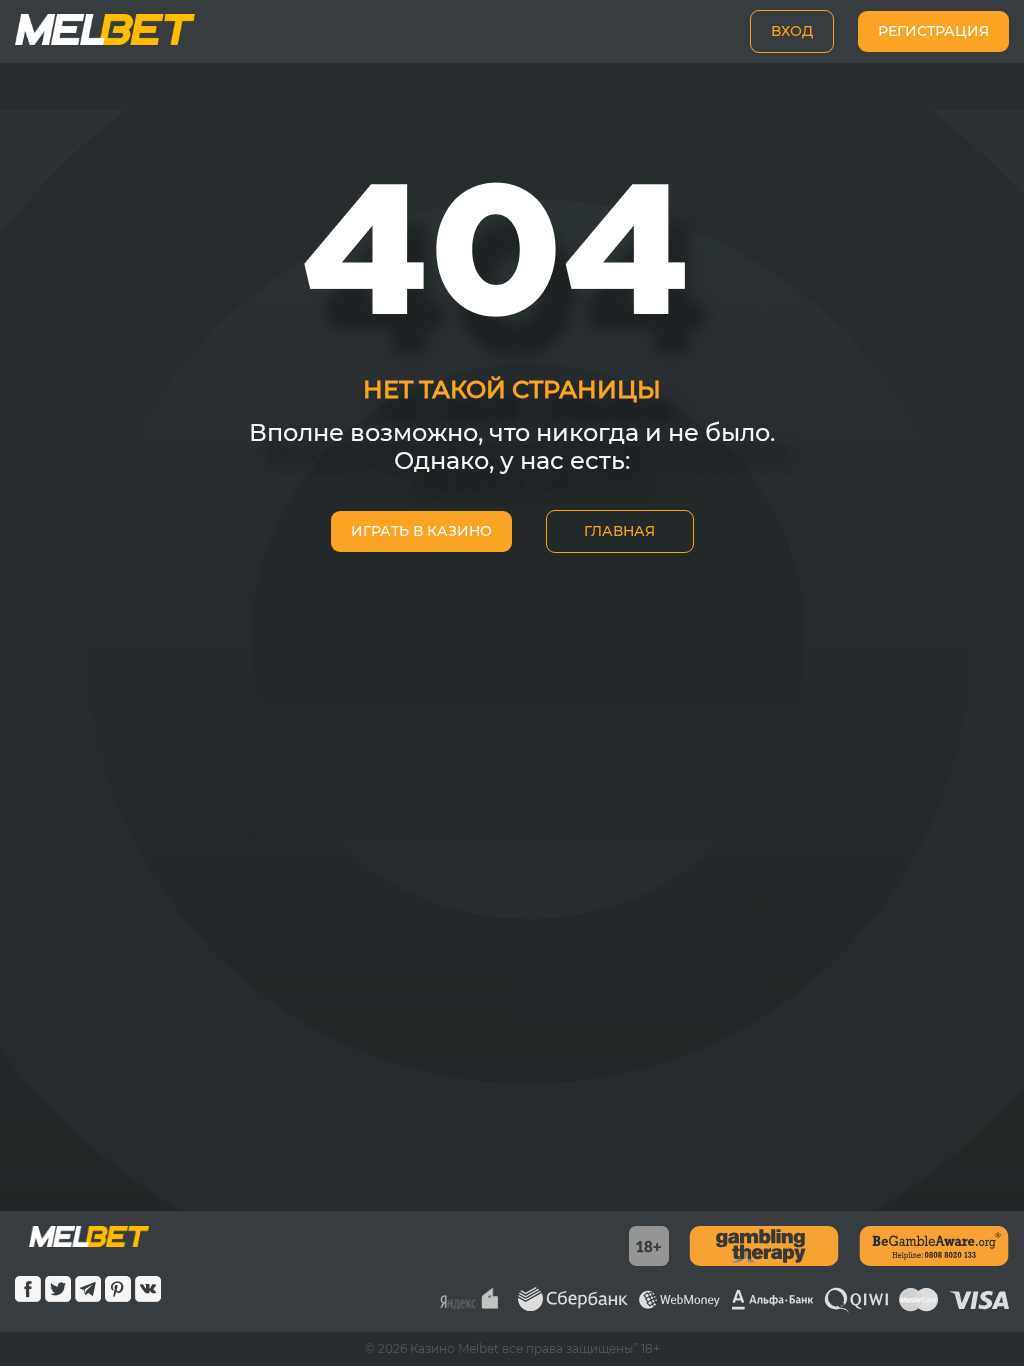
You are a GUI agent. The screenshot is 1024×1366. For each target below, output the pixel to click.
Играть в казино (421, 531)
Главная (619, 531)
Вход (792, 31)
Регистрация (933, 31)
